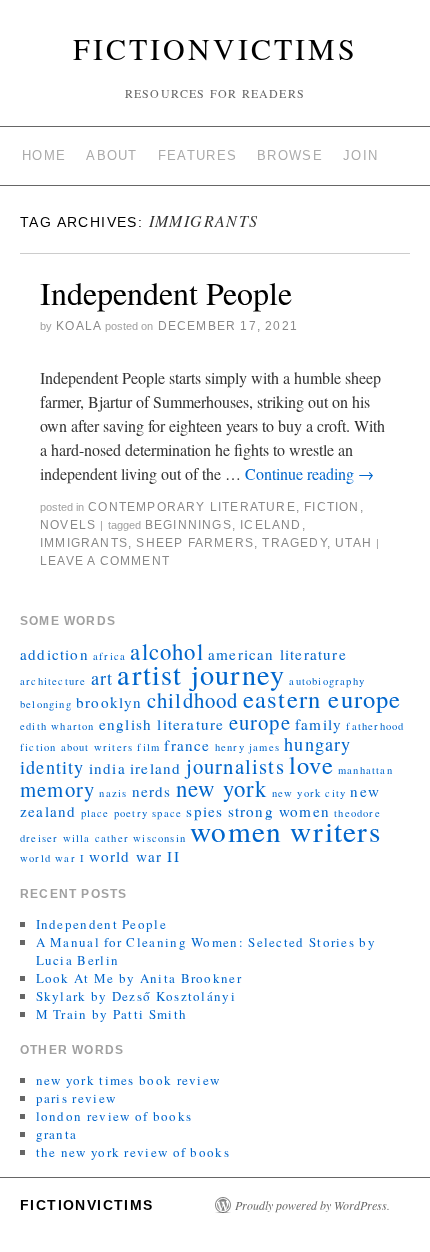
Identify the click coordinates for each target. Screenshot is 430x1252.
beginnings (188, 525)
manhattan (365, 770)
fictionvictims (215, 48)
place (95, 813)
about (112, 155)
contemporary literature (192, 507)
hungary (317, 744)
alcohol (166, 651)
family (318, 724)
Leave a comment (105, 561)
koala (78, 326)
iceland (270, 525)
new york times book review (128, 1080)
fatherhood (375, 726)
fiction (331, 507)
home (44, 155)
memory (57, 789)
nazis (113, 793)
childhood (193, 700)
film (148, 747)
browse (290, 155)
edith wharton (57, 726)
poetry (131, 813)
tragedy (294, 543)
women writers (285, 830)
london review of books (114, 1116)
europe (260, 722)
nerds (152, 791)
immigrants (84, 543)
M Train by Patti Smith (112, 1014)
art (102, 678)
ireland (155, 768)
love (311, 764)
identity (52, 767)
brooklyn (109, 702)
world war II (134, 856)
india (107, 768)
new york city (309, 793)
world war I (52, 858)
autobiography (327, 681)
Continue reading (309, 473)
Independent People (166, 292)
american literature (277, 654)
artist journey (201, 674)
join (360, 155)
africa (109, 656)
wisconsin (159, 838)
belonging (46, 704)
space (167, 813)
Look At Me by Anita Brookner (139, 978)
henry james (247, 747)
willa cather (96, 838)
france (187, 745)
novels (68, 525)
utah (353, 543)
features (197, 155)
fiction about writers (76, 747)
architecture (53, 681)
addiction (54, 654)
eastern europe (322, 698)
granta (57, 1134)
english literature (162, 724)
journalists (235, 766)
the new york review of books (133, 1152)
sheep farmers (195, 543)
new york (222, 788)
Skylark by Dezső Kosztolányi (136, 996)
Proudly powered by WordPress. (312, 1205)
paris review (76, 1098)
